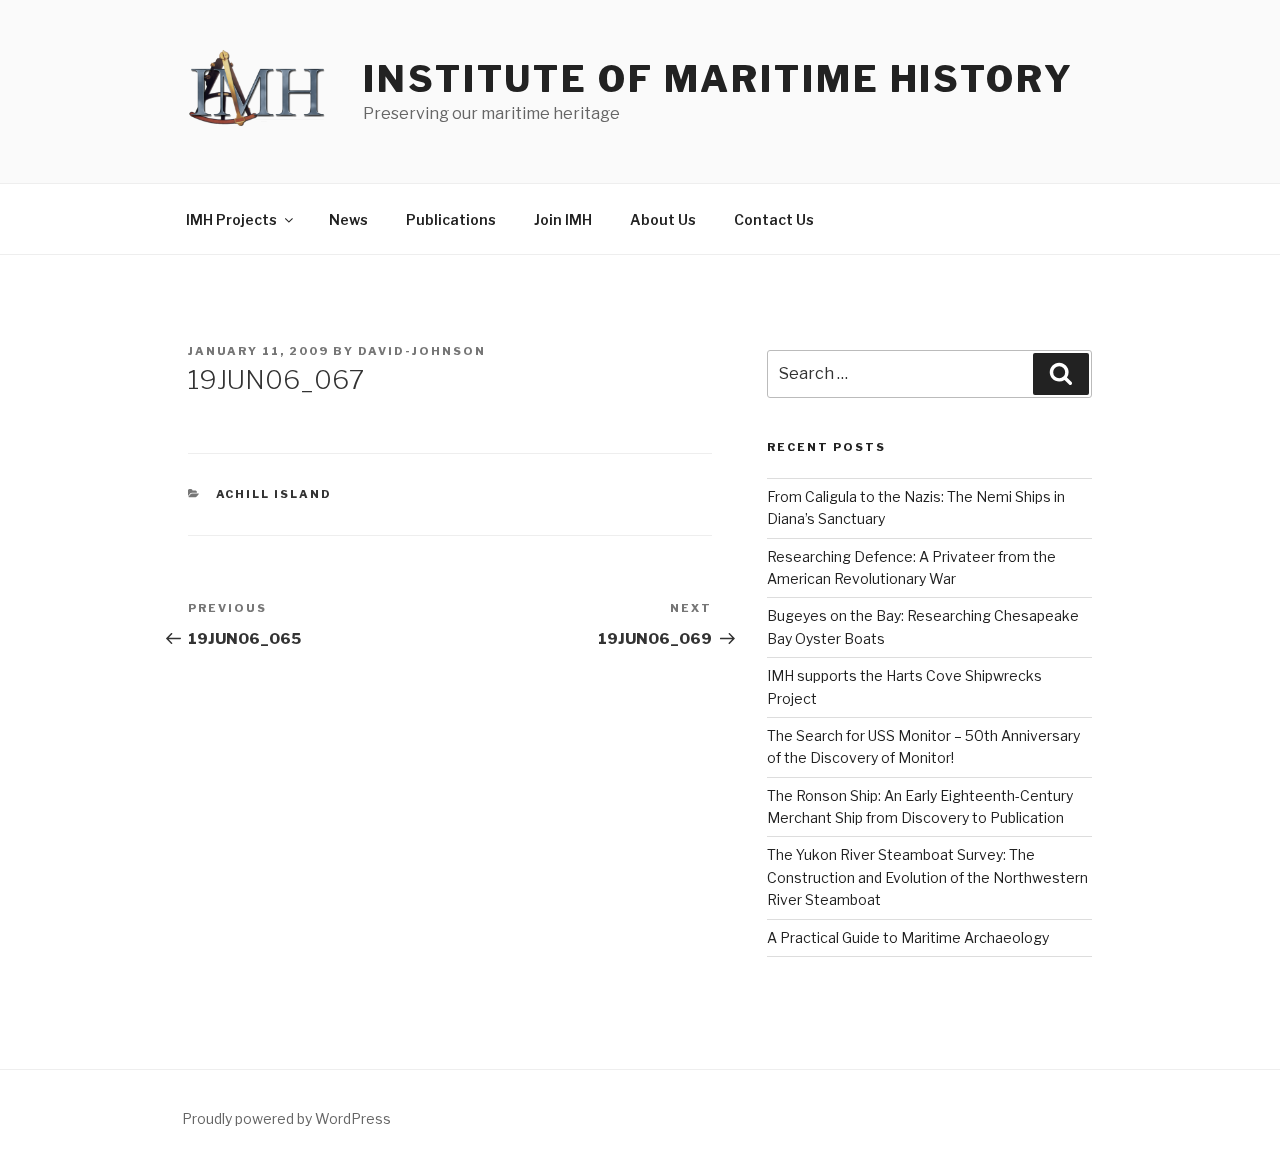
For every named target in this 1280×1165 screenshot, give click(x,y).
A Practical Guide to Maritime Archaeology (908, 937)
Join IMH (563, 219)
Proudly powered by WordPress (286, 1118)
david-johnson (422, 351)
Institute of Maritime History (718, 79)
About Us (663, 219)
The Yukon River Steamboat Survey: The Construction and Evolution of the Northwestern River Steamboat (927, 877)
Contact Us (774, 219)
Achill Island (274, 494)
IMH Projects (231, 219)
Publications (451, 219)
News (348, 219)
